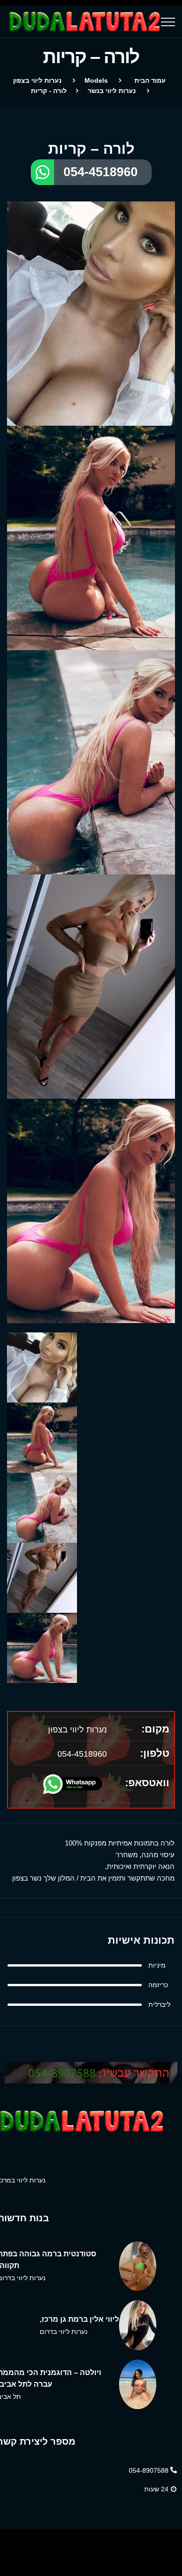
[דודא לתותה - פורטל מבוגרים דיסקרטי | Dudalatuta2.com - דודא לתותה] (84, 21)
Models (96, 80)
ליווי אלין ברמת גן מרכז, (79, 2319)
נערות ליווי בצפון (37, 80)
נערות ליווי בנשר (112, 91)
